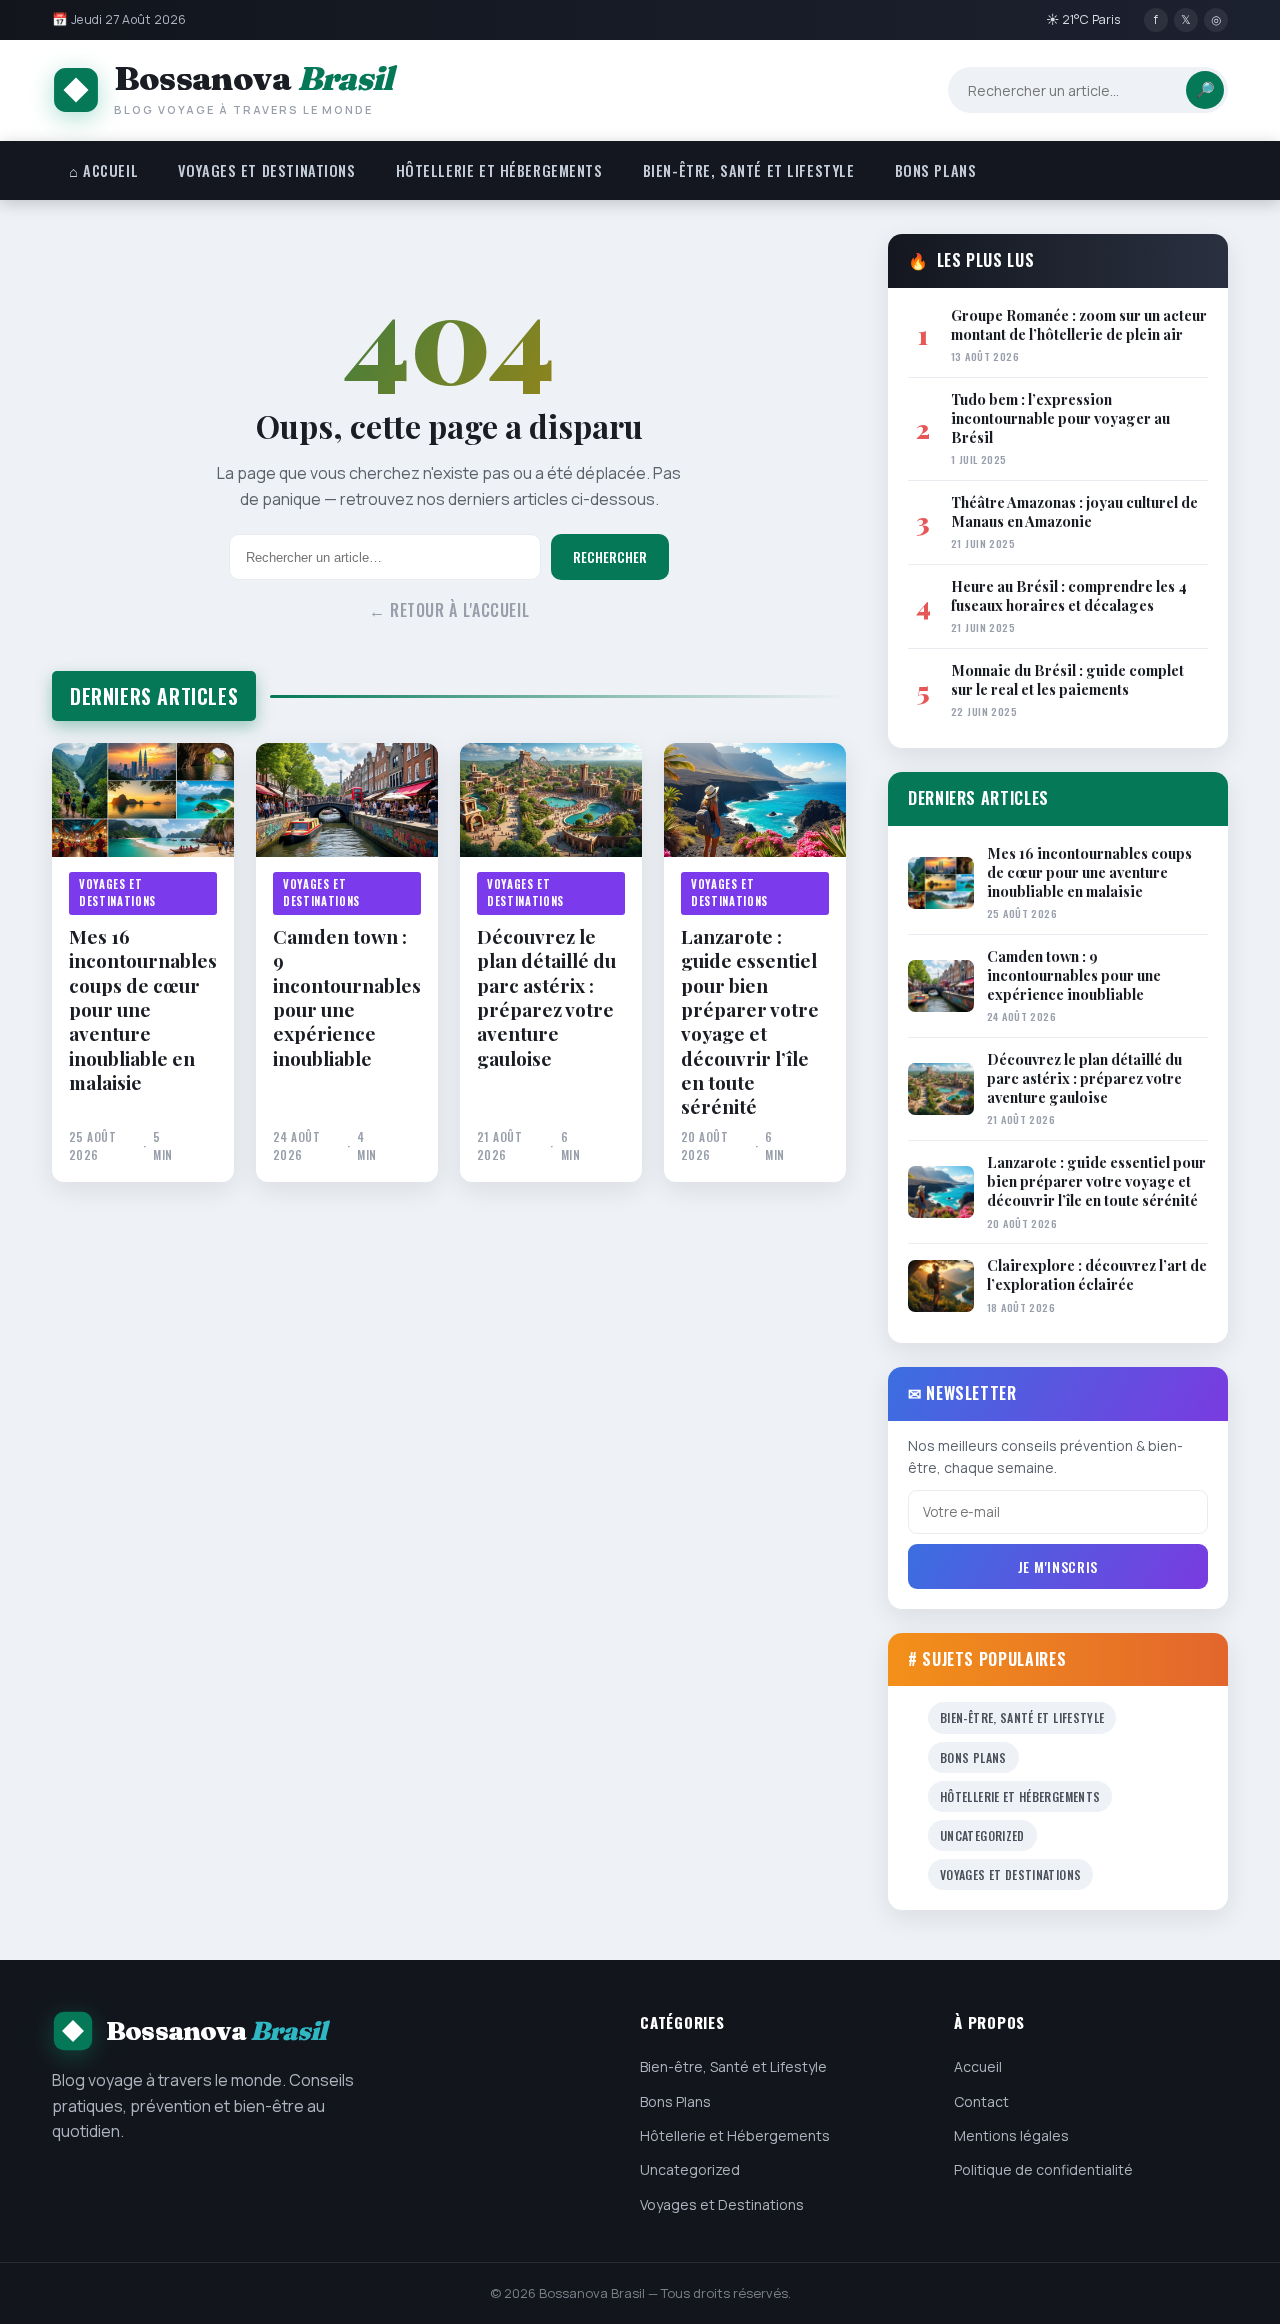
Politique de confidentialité (1043, 2169)
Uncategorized (982, 1835)
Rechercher (610, 557)
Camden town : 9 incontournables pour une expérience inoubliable (347, 997)
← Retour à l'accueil (449, 610)
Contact (981, 2101)
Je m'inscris (1058, 1566)
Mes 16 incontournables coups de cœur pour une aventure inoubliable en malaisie (143, 1009)
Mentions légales (1011, 2135)
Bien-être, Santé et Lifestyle (749, 170)
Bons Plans (936, 170)
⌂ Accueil (103, 170)
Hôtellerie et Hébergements (499, 170)
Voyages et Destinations (266, 170)
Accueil (978, 2066)
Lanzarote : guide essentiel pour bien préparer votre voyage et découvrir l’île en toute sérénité (750, 1021)
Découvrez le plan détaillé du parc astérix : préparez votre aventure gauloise (546, 997)
